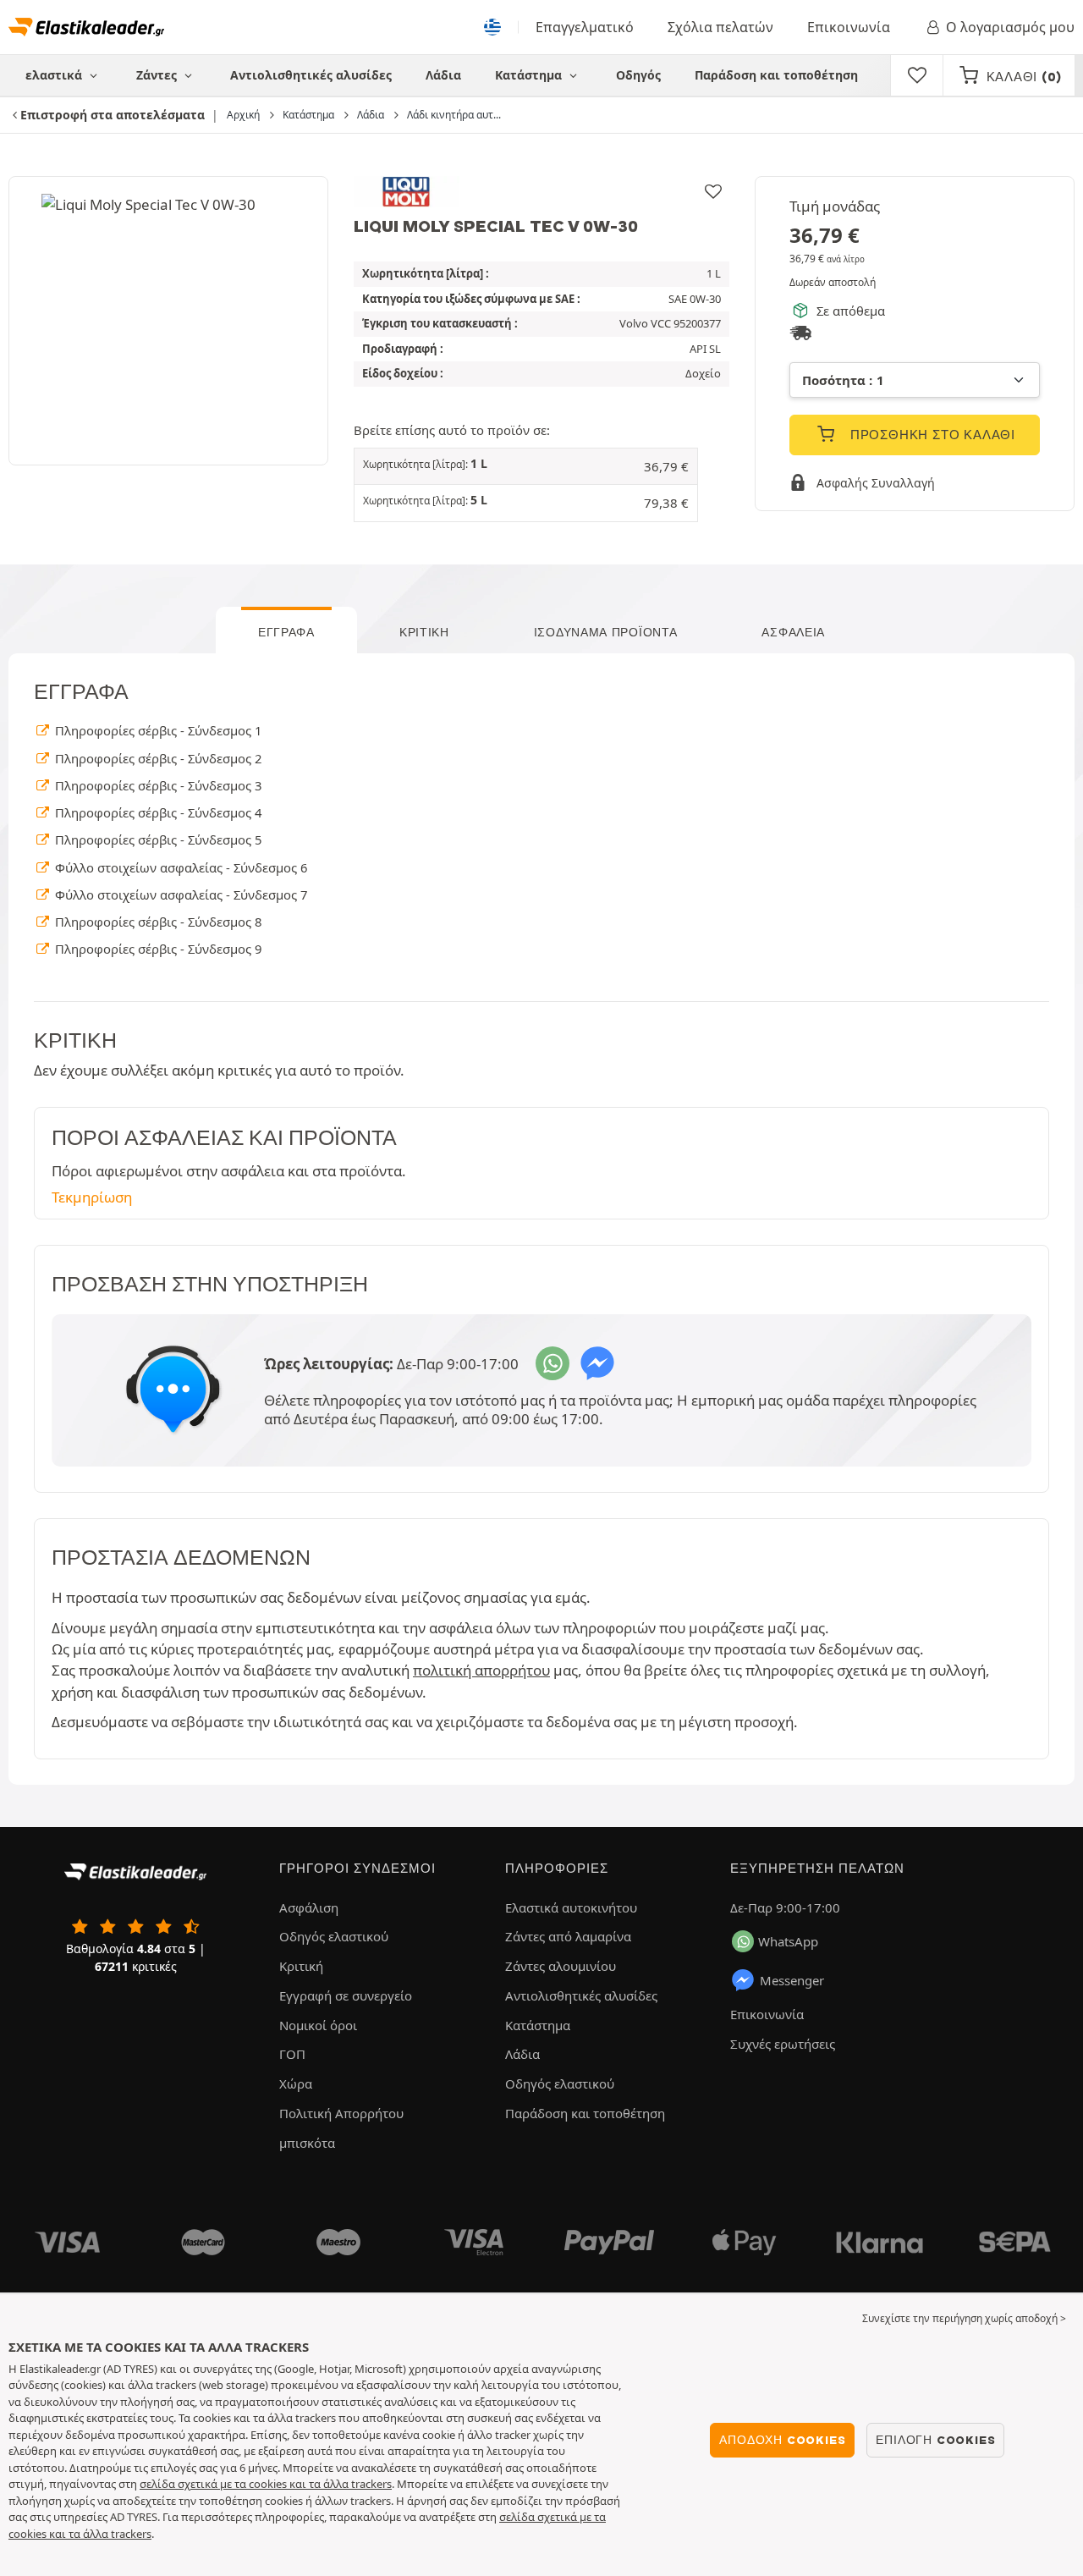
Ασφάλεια (793, 632)
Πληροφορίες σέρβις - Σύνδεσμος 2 (157, 758)
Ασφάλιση (309, 1907)
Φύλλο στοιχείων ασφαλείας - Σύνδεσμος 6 (179, 867)
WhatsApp (788, 1941)
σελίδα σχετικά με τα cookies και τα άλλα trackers (266, 2484)
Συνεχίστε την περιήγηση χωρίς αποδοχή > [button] (964, 2318)
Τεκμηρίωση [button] (92, 1197)
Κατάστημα (530, 75)
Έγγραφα (286, 632)
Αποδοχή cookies (782, 2440)
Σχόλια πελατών (720, 27)
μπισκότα (307, 2143)
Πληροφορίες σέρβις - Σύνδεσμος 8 (157, 922)
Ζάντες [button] (158, 75)
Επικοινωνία (849, 27)
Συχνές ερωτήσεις (783, 2044)
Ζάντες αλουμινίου (561, 1966)
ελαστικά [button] (55, 75)
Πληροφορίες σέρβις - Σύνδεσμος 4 (157, 812)
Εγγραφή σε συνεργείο (346, 1995)
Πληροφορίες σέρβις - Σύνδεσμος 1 (157, 730)
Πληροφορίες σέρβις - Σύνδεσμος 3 (157, 785)
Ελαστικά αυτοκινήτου (571, 1907)
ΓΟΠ (292, 2054)
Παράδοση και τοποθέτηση (776, 75)
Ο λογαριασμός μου (1010, 27)
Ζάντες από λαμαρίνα (568, 1936)
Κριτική (424, 632)
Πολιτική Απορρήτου (341, 2113)
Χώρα (296, 2083)
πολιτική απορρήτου (481, 1670)
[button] (526, 467)
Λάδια (443, 75)
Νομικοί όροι (318, 2025)
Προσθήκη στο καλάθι (931, 435)
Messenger (792, 1980)
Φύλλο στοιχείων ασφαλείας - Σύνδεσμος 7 (179, 894)
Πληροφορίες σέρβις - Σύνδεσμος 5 (157, 839)
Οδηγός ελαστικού (334, 1936)
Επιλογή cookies (935, 2440)
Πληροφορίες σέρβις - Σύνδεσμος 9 (157, 949)
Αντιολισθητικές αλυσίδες (311, 75)
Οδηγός (638, 75)
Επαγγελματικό (585, 27)
